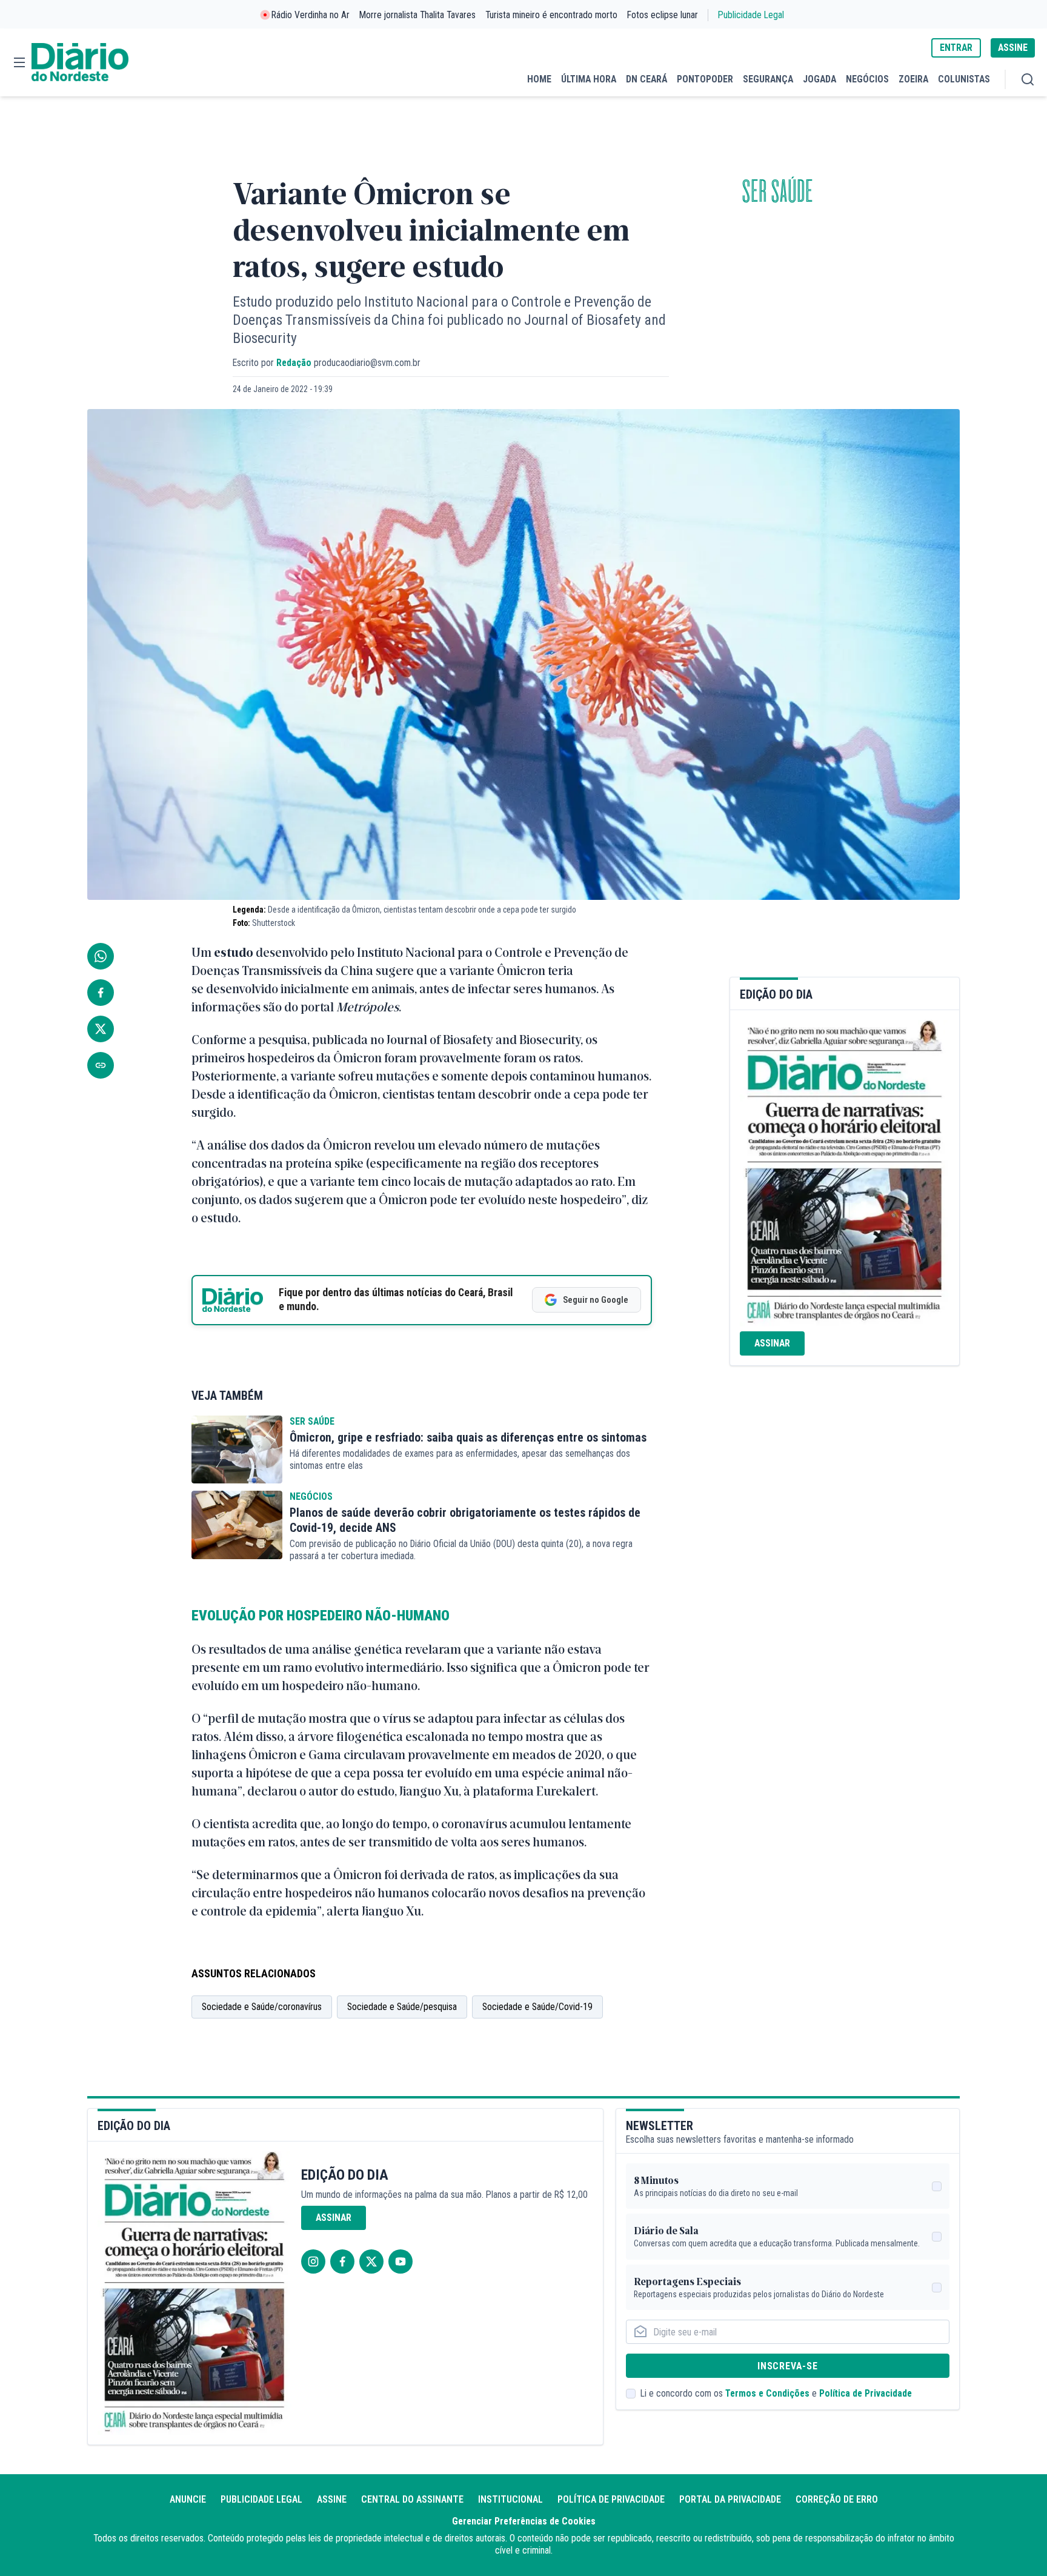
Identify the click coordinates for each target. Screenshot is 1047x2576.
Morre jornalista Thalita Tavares (417, 15)
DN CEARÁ (646, 79)
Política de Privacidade (866, 2393)
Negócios (311, 1496)
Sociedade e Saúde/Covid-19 (537, 2007)
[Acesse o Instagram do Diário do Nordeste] (313, 2261)
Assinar (772, 1343)
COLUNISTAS (964, 79)
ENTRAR (956, 48)
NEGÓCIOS (867, 79)
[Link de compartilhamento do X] (101, 1029)
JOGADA (819, 79)
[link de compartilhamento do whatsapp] (101, 956)
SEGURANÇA (768, 79)
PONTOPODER (705, 79)
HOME (539, 79)
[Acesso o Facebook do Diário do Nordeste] (342, 2261)
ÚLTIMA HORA (589, 79)
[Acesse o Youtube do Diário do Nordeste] (401, 2261)
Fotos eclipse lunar (663, 15)
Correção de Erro (837, 2499)
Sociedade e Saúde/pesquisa (402, 2007)
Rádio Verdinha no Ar (311, 15)
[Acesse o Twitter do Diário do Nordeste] (371, 2261)
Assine (332, 2499)
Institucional (510, 2499)
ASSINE (1013, 48)
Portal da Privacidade (730, 2499)
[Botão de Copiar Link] (101, 1065)
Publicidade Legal (751, 15)
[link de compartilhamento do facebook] (101, 993)
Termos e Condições (767, 2393)
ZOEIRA (913, 79)
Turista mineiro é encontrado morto (551, 15)
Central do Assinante (412, 2499)
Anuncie (188, 2499)
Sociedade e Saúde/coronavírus (262, 2007)
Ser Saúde (777, 192)
